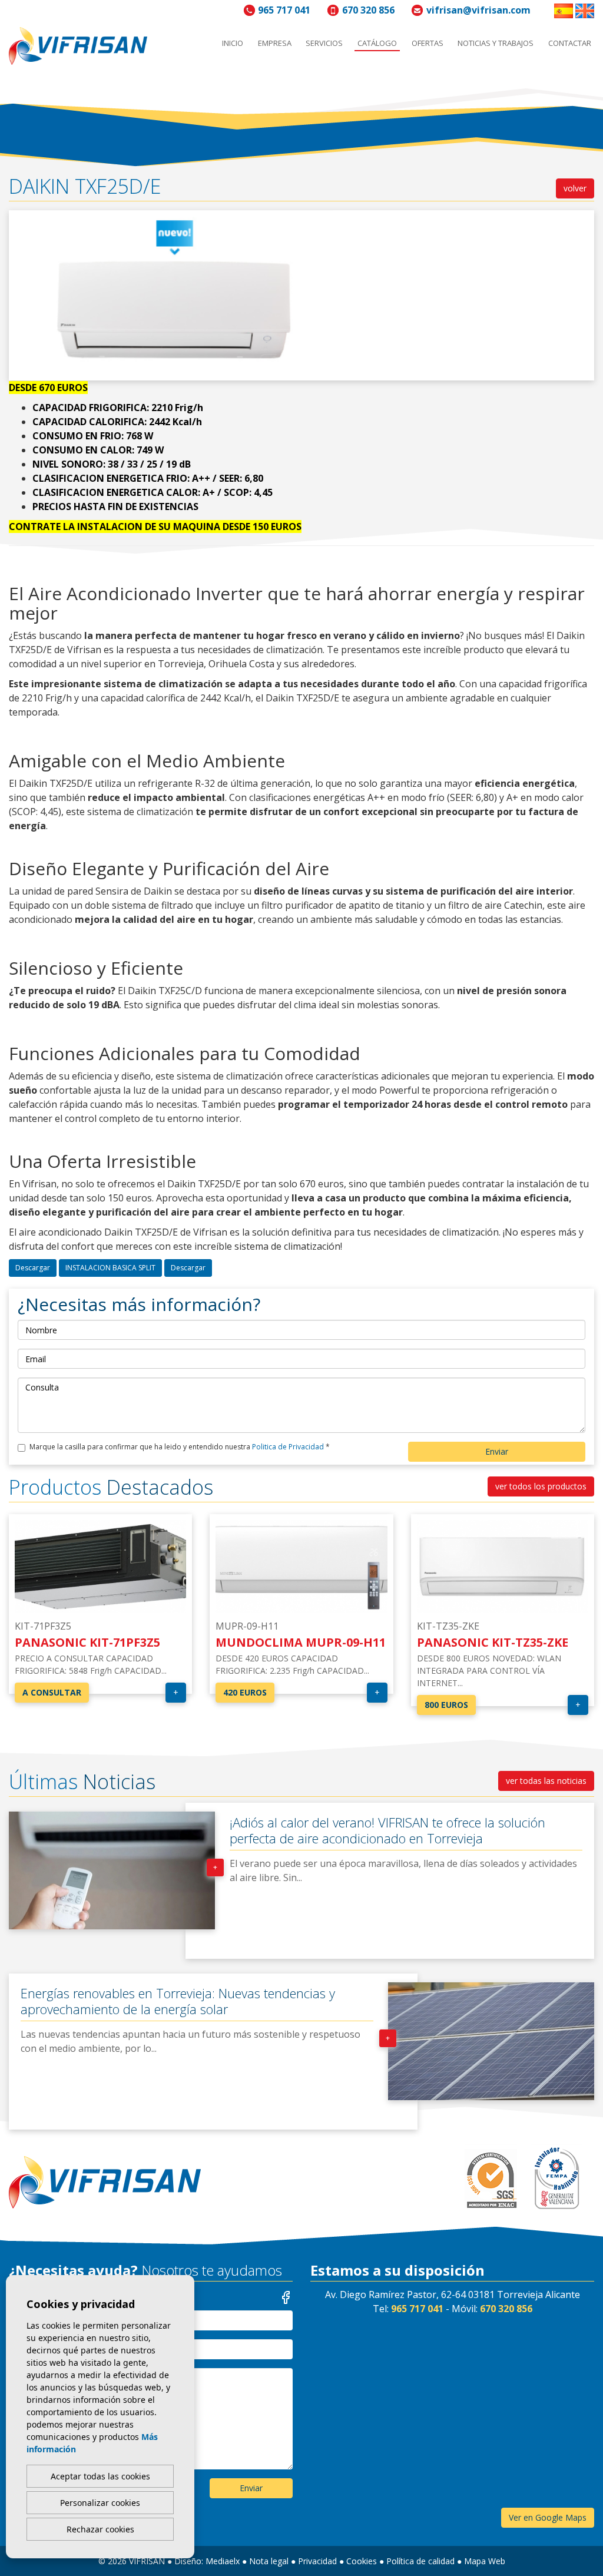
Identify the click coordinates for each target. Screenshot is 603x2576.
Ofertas (428, 43)
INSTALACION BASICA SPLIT (110, 1268)
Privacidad (317, 2561)
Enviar (497, 1451)
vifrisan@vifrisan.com (478, 10)
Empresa (275, 43)
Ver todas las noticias (546, 1781)
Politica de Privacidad (289, 1447)
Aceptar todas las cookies (100, 2476)
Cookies (362, 2561)
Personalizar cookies (100, 2503)
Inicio (233, 43)
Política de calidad (420, 2561)
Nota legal (269, 2561)
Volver (575, 188)
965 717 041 (284, 10)
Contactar (570, 43)
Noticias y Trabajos (496, 43)
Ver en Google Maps (548, 2517)
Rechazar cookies (100, 2529)
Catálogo (377, 43)
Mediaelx (223, 2561)
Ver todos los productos (541, 1486)
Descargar (33, 1268)
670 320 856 (368, 10)
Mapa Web (485, 2561)
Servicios (324, 43)
